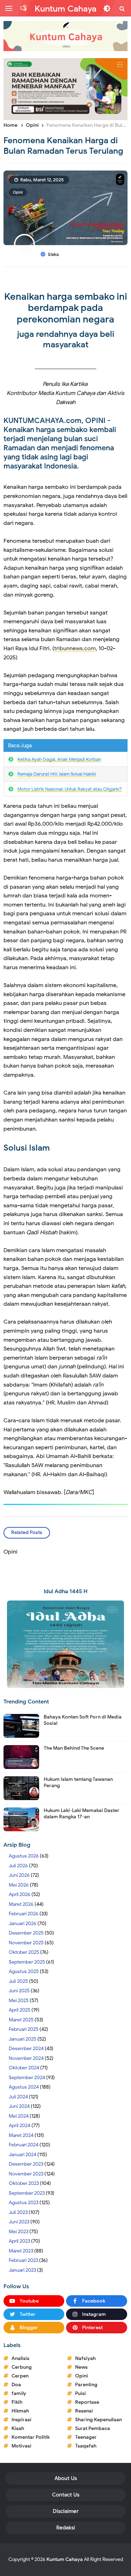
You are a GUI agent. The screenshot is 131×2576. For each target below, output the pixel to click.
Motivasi (21, 2446)
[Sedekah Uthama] (65, 89)
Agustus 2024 (24, 2087)
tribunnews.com (75, 648)
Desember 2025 (26, 1933)
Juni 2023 (19, 2222)
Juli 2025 (18, 1981)
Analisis (20, 2358)
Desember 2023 (26, 2164)
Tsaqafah (86, 2446)
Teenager (86, 2437)
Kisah (18, 2428)
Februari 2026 (24, 1914)
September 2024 (27, 2078)
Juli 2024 (18, 2097)
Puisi (81, 2393)
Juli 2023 (18, 2212)
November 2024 (26, 2058)
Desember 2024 (26, 2049)
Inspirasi (21, 2420)
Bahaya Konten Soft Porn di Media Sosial (83, 1720)
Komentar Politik (31, 2437)
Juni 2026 (19, 1875)
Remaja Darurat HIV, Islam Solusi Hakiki (57, 774)
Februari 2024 (24, 2145)
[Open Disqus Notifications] (23, 8)
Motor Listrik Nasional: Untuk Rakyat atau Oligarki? (70, 789)
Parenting (86, 2385)
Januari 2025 (23, 2039)
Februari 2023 (23, 2260)
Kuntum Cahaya (65, 2559)
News (81, 2367)
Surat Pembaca (93, 2428)
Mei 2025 (19, 2001)
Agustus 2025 (24, 1971)
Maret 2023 (21, 2251)
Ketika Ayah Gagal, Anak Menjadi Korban (59, 759)
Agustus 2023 (24, 2203)
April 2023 (19, 2241)
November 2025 (26, 1943)
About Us (66, 2478)
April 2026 (20, 1894)
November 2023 (26, 2174)
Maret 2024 (21, 2135)
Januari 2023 (22, 2270)
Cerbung (22, 2367)
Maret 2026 (21, 1904)
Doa (16, 2385)
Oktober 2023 (24, 2183)
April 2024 (20, 2126)
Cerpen (20, 2376)
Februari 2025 (24, 2029)
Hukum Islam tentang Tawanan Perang (78, 1782)
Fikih (17, 2402)
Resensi (84, 2411)
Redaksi (66, 2528)
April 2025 (20, 2010)
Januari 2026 (23, 1924)
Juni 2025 (19, 1991)
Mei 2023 (19, 2232)
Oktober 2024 (24, 2068)
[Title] (65, 36)
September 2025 (27, 1962)
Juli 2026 (18, 1866)
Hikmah (20, 2411)
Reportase (87, 2402)
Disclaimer (66, 2511)
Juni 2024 (19, 2106)
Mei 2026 (19, 1885)
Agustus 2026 (24, 1856)
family (19, 2393)
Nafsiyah (85, 2358)
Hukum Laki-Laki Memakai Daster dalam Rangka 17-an (82, 1814)
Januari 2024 (23, 2155)
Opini (18, 192)
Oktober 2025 (24, 1952)
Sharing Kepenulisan (99, 2420)
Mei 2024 (19, 2116)
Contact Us (66, 2495)
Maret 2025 (21, 2020)
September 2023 (27, 2193)
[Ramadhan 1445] (65, 1644)
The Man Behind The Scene (74, 1748)
